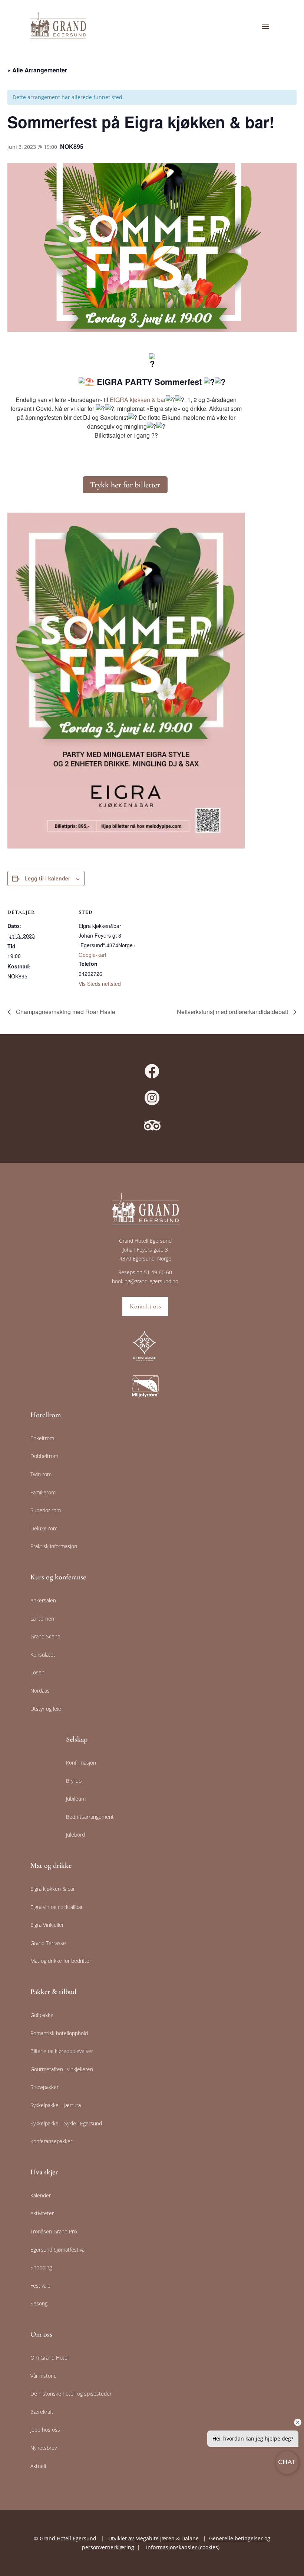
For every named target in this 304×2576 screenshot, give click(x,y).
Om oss (41, 2334)
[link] (138, 400)
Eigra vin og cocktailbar (57, 1907)
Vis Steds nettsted (100, 984)
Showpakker (44, 2087)
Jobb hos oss (45, 2430)
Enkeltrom (42, 1438)
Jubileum (76, 1799)
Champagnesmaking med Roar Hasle (65, 1012)
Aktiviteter (42, 2213)
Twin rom (41, 1474)
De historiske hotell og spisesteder (71, 2394)
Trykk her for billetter (125, 485)
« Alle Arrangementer (37, 70)
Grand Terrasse (48, 1943)
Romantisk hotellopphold (59, 2033)
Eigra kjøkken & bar (53, 1889)
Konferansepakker (51, 2141)
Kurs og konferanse (58, 1577)
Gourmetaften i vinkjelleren (62, 2069)
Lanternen (42, 1619)
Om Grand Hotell (50, 2358)
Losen (37, 1672)
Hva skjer (44, 2172)
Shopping (41, 2267)
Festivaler (41, 2286)
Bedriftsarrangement (90, 1817)
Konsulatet (43, 1655)
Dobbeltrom (44, 1456)
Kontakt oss (145, 1306)
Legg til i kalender (47, 878)
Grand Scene (45, 1636)
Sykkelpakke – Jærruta (56, 2105)
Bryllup (74, 1781)
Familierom (43, 1492)
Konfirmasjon (81, 1763)
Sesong (39, 2303)
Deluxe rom (44, 1528)
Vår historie (44, 2376)
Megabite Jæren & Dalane (167, 2538)
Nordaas (40, 1691)
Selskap (77, 1739)
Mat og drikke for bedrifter (61, 1961)
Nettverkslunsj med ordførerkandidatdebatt (233, 1012)
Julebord (75, 1835)
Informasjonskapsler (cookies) (183, 2547)
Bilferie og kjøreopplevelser (62, 2051)
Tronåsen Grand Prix (54, 2231)
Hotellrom (46, 1415)
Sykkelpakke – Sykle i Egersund (66, 2123)
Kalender (41, 2195)
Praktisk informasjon (54, 1546)
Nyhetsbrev (44, 2448)
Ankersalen (43, 1600)
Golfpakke (42, 2015)
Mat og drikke (51, 1866)
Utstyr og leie (46, 1709)
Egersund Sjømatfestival (58, 2250)
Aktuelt (39, 2466)
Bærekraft (42, 2412)
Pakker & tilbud (53, 1992)
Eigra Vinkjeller (47, 1925)
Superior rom (46, 1510)
